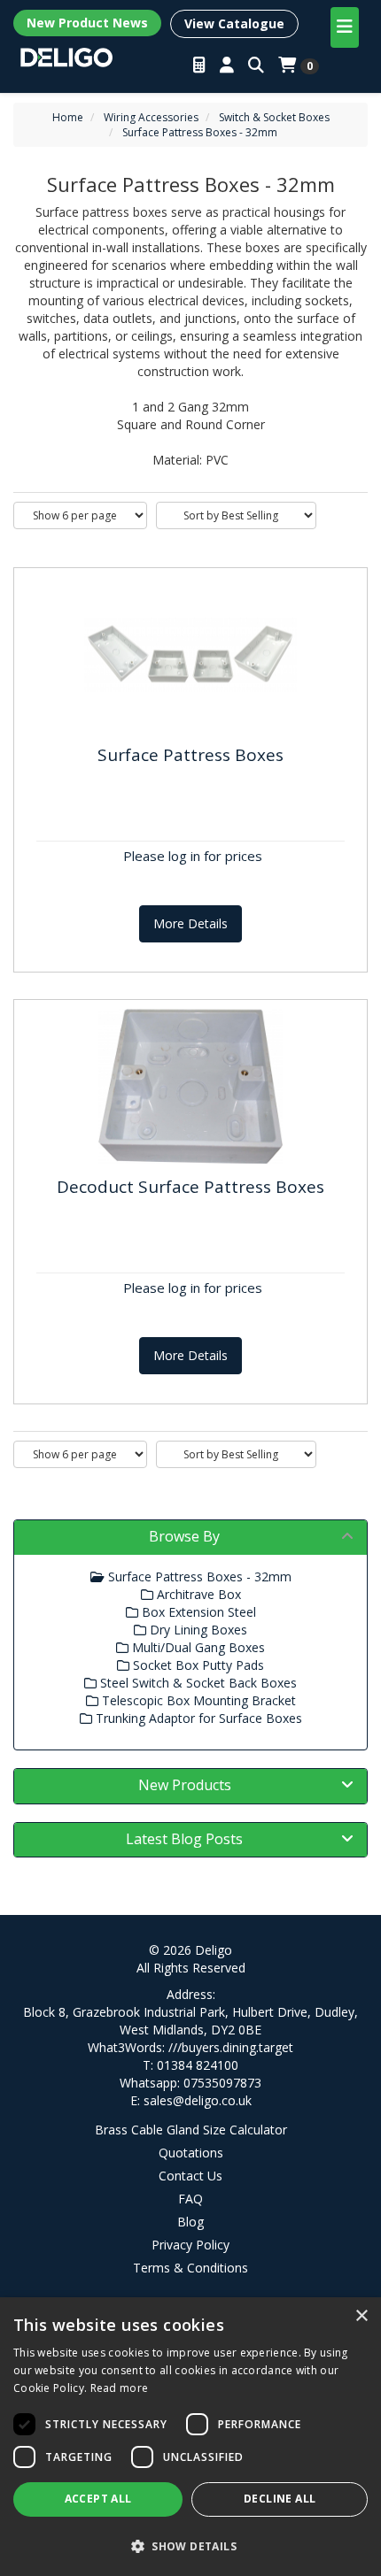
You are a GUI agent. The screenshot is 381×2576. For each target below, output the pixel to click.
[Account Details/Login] (227, 65)
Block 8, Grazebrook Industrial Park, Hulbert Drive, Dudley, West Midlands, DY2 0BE (190, 2021)
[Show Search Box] (256, 65)
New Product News (87, 23)
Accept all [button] (98, 2499)
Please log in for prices (193, 856)
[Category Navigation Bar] (345, 27)
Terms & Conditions (190, 2268)
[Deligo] (66, 56)
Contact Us (190, 2176)
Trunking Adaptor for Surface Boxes (197, 1718)
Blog (190, 2222)
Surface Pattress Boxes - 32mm (200, 132)
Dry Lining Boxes (197, 1630)
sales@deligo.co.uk (198, 2100)
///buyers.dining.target (231, 2047)
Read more (120, 2388)
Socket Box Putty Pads (197, 1665)
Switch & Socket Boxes (274, 117)
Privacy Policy (190, 2245)
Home (68, 117)
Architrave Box (197, 1594)
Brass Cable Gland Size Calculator (191, 2130)
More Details (190, 923)
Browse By (184, 1536)
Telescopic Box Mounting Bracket (197, 1700)
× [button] (361, 2316)
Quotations (191, 2153)
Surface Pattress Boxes (190, 755)
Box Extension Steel (197, 1612)
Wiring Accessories (151, 117)
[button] (190, 2545)
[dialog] (190, 2437)
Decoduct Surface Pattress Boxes (190, 1187)
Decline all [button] (280, 2499)
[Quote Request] (199, 65)
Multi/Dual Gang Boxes (197, 1647)
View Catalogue (234, 23)
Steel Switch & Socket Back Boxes (197, 1683)
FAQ (190, 2199)
